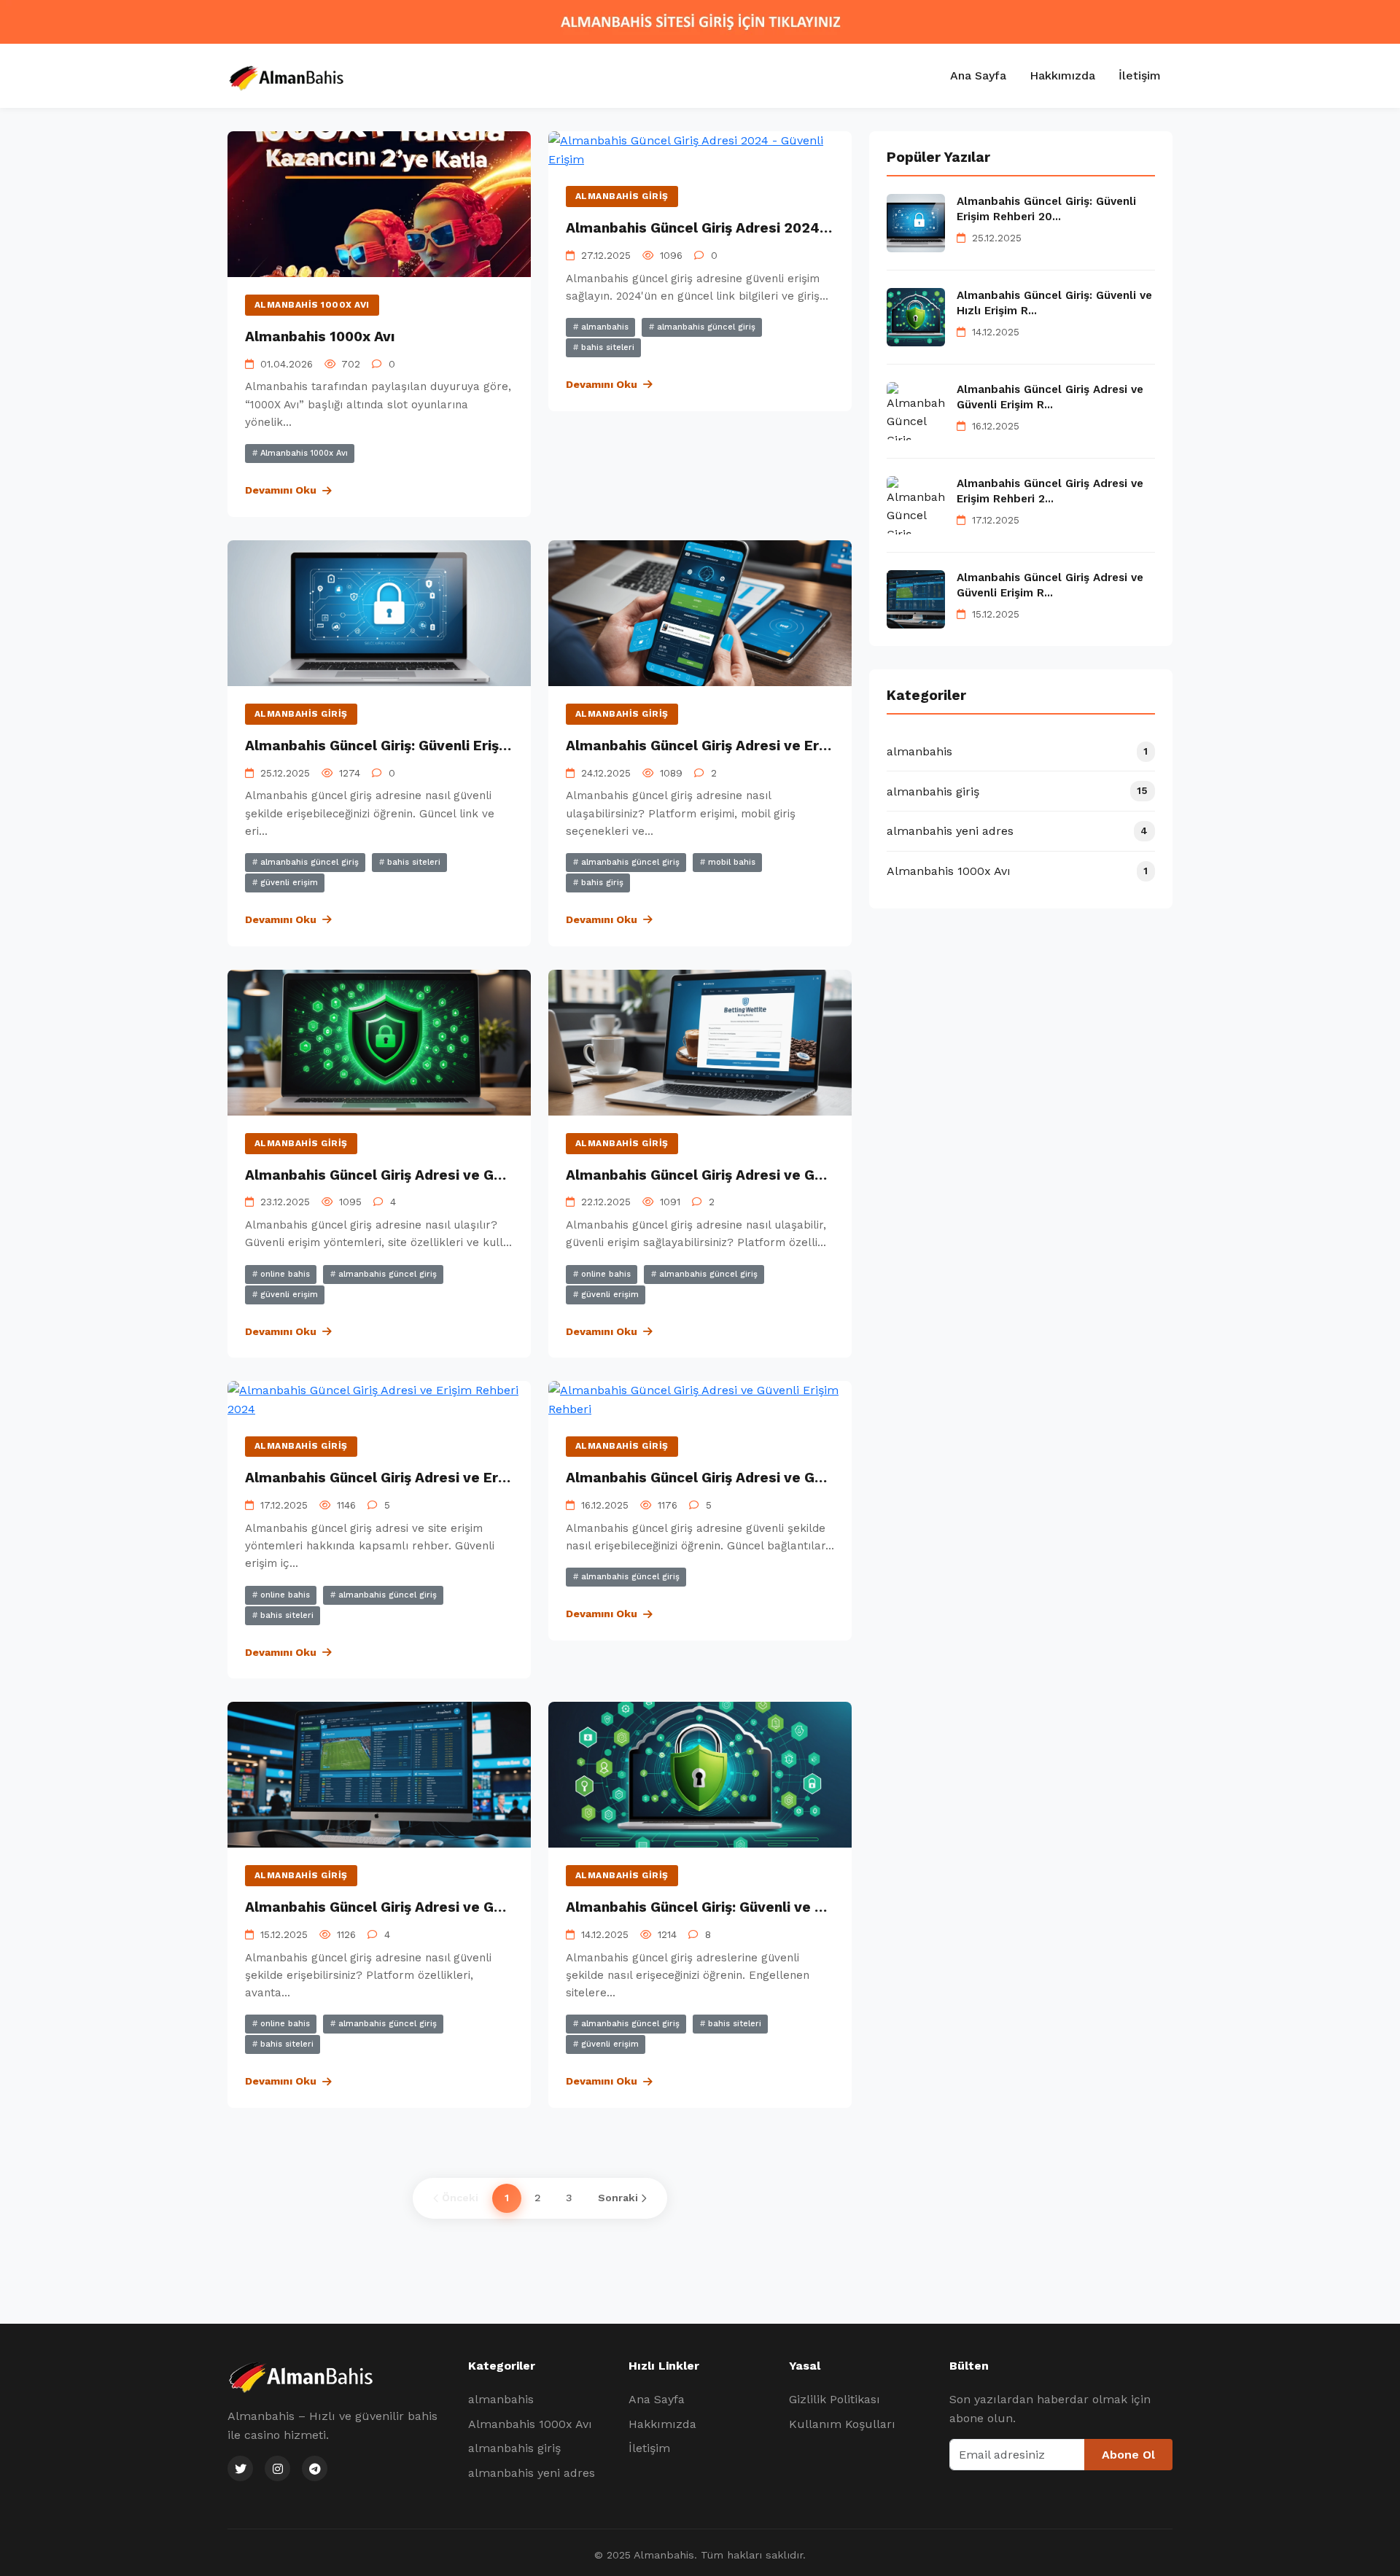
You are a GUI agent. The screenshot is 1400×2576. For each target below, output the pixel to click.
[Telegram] (315, 2468)
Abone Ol (1128, 2455)
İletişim (1140, 75)
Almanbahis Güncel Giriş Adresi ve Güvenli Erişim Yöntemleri (452, 1175)
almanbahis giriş (622, 196)
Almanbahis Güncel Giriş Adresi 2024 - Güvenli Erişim (749, 228)
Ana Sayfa (978, 75)
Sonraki (618, 2198)
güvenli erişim (288, 883)
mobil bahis (730, 862)
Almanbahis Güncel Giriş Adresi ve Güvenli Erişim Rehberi (762, 1478)
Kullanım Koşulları (842, 2424)
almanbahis (603, 327)
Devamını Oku (281, 490)
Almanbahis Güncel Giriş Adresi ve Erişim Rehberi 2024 (754, 746)
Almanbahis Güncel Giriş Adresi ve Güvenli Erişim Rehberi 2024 (461, 1907)
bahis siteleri (606, 347)
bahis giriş (601, 883)
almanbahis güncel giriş (705, 327)
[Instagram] (277, 2468)
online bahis (284, 1274)
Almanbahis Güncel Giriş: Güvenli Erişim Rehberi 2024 (428, 746)
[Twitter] (240, 2468)
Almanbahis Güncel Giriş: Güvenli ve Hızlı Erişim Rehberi (756, 1907)
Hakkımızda (1062, 75)
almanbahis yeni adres (532, 2473)
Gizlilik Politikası (835, 2399)
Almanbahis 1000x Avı (312, 305)
